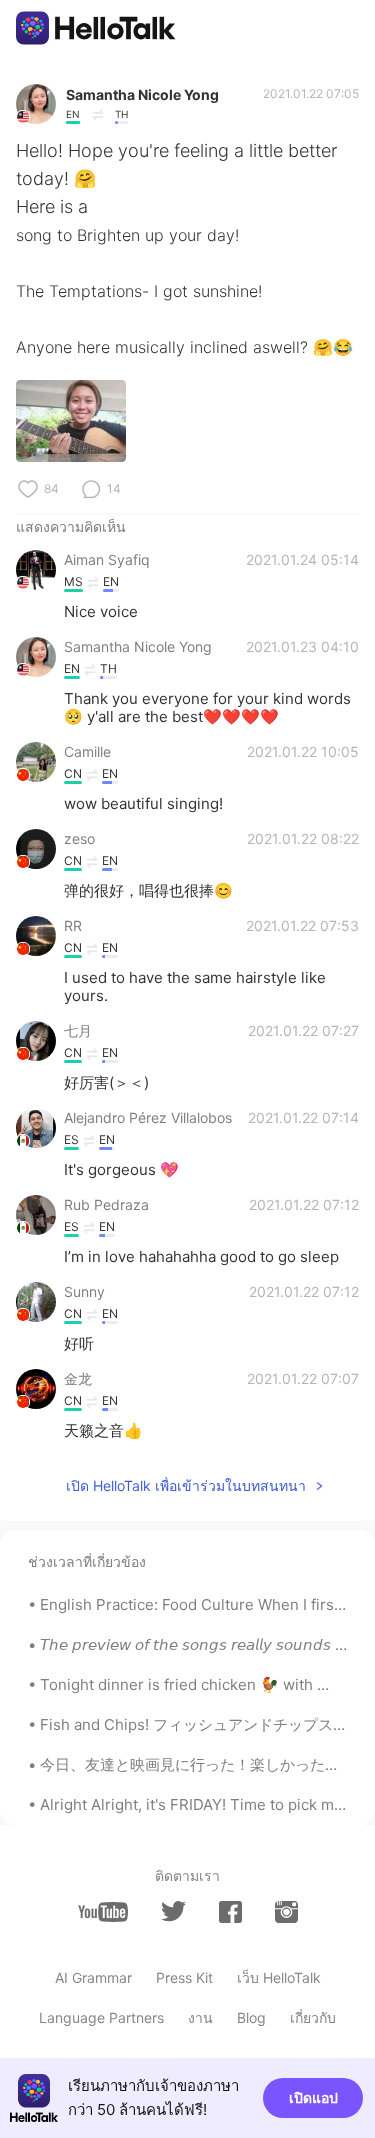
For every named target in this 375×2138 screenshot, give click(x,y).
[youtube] (103, 1912)
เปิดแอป (313, 2097)
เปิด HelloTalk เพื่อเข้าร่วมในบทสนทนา (186, 1485)
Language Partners (101, 2017)
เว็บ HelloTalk (279, 1977)
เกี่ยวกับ (313, 2017)
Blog (251, 2017)
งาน (200, 2017)
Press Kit (184, 1977)
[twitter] (173, 1911)
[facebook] (230, 1912)
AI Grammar (93, 1977)
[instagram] (286, 1912)
